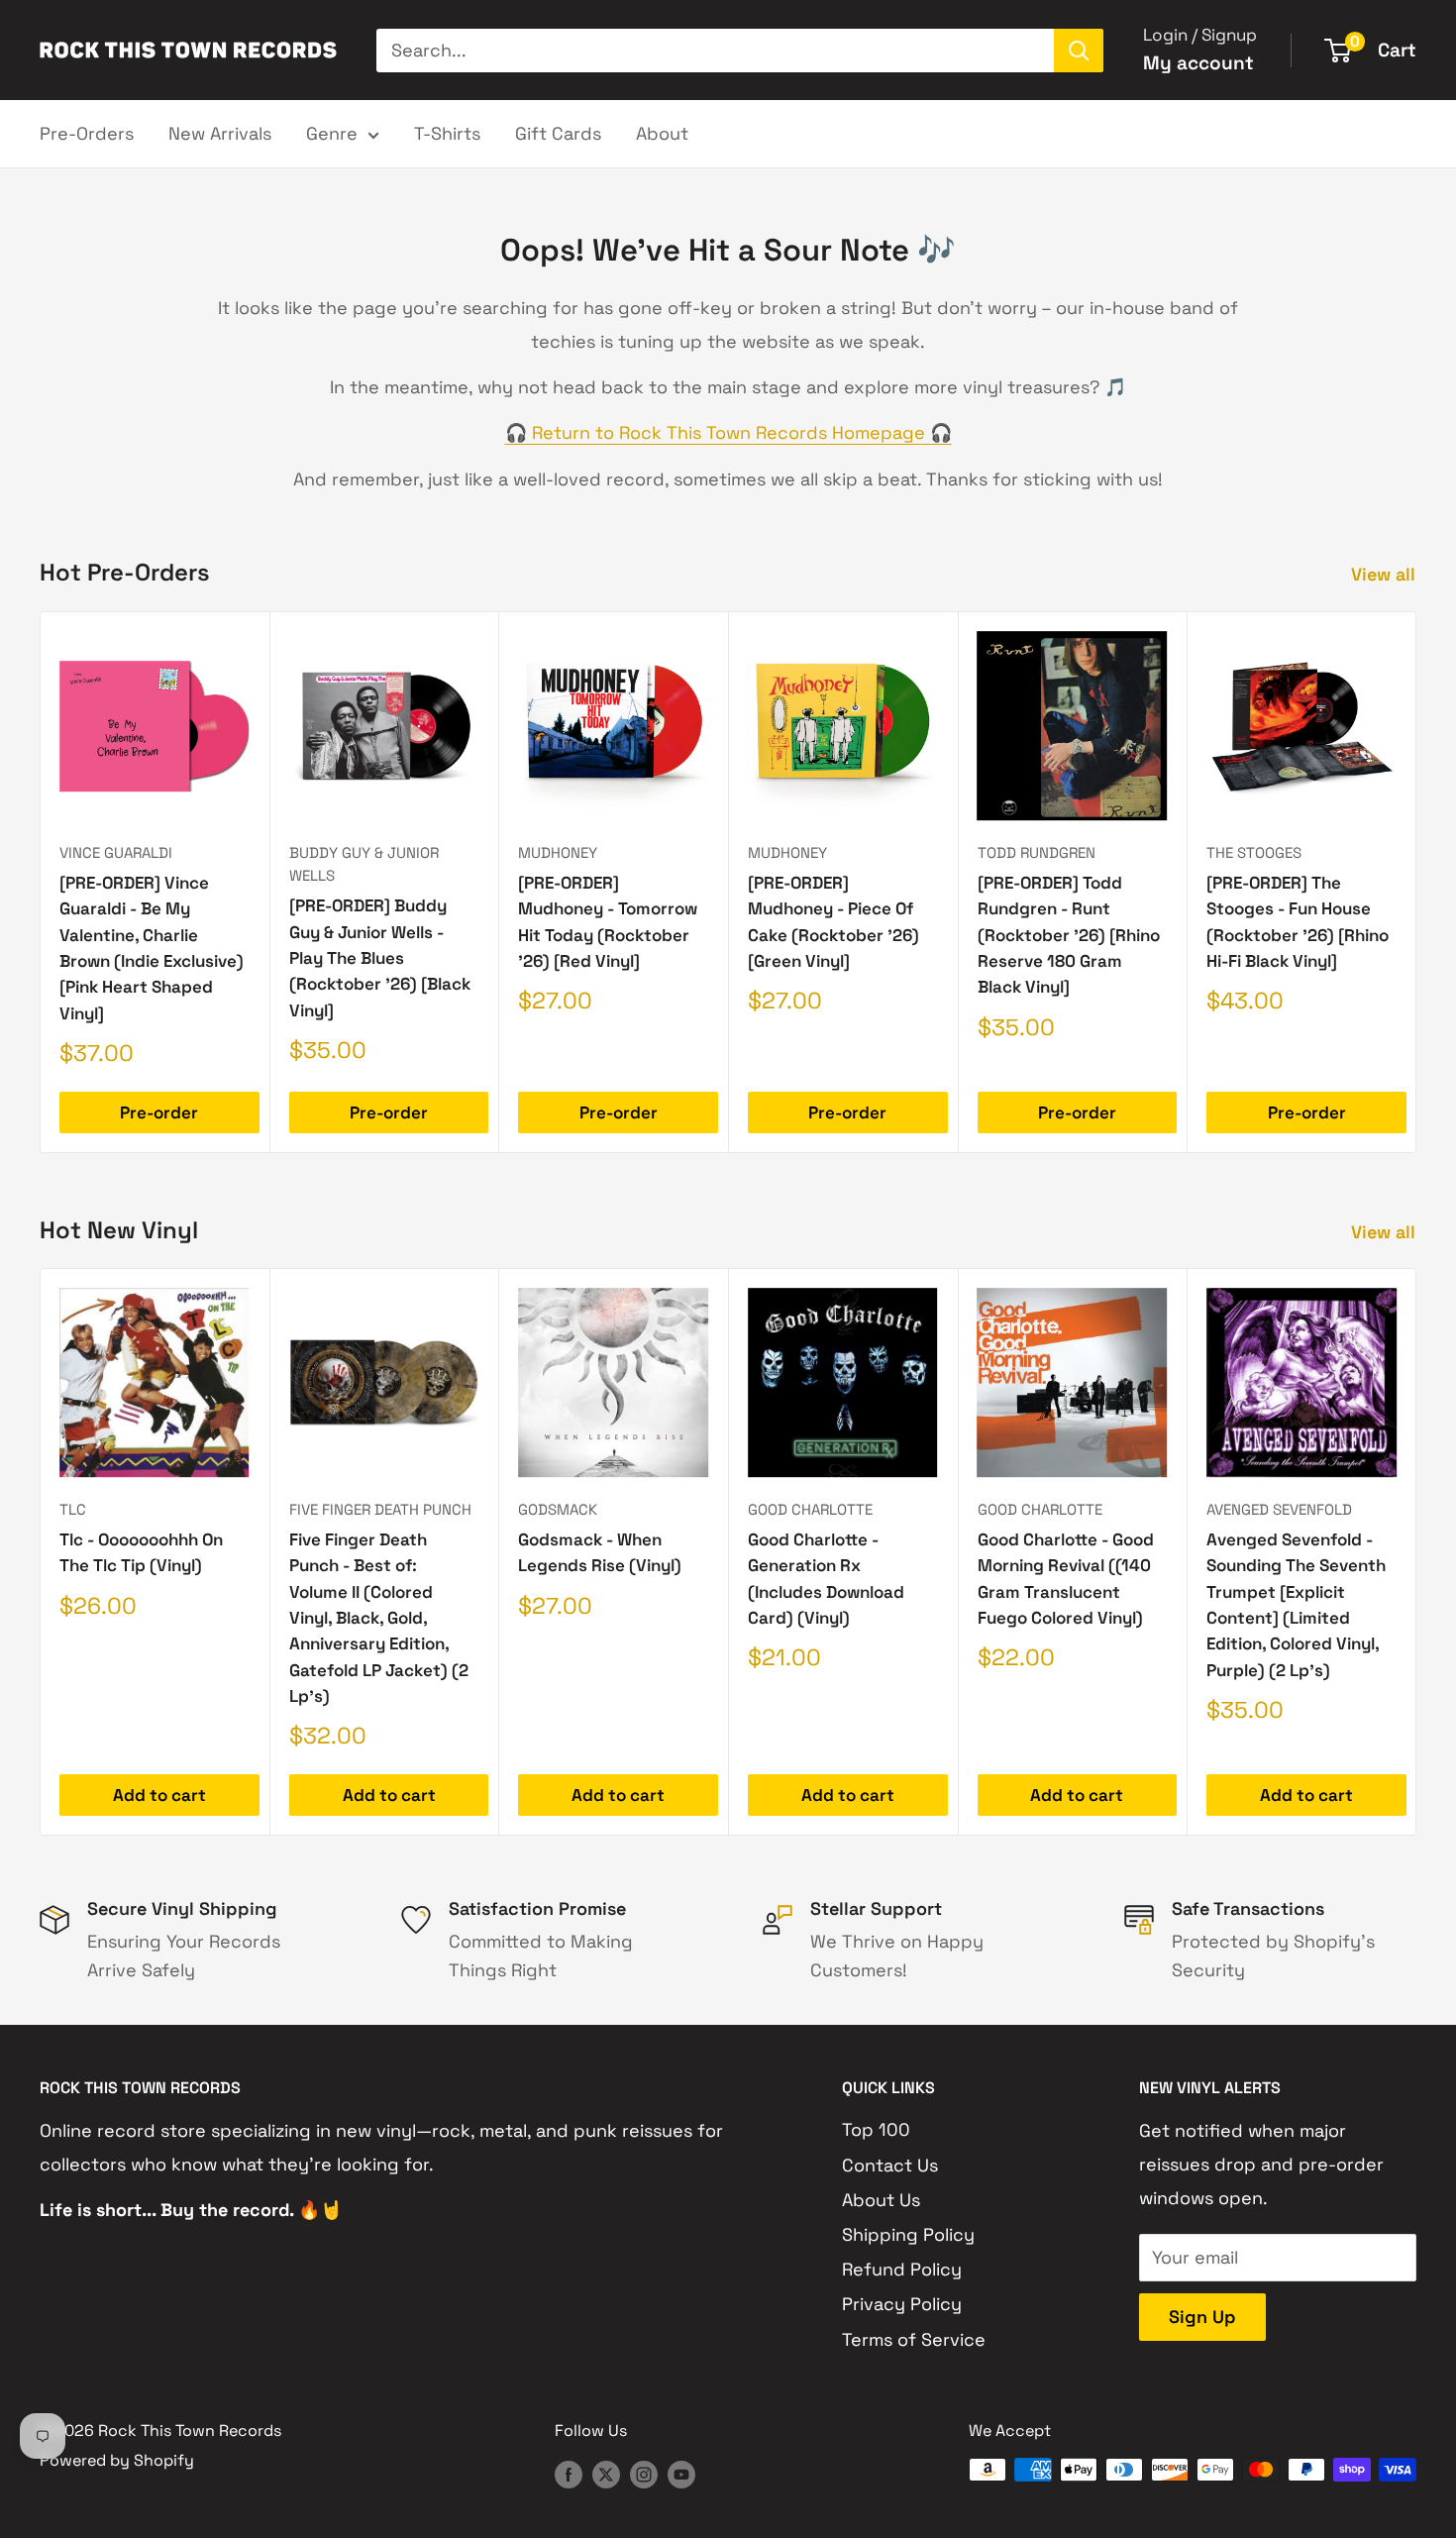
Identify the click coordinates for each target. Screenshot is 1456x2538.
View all (1386, 574)
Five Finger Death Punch (380, 1509)
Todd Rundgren (1037, 852)
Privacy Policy (902, 2304)
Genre (332, 133)
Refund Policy (902, 2269)
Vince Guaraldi (116, 852)
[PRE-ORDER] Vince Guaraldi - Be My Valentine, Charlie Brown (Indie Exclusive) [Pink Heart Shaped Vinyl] (152, 948)
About (662, 133)
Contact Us (890, 2165)
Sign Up (1202, 2317)
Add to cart (159, 1795)
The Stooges (1254, 852)
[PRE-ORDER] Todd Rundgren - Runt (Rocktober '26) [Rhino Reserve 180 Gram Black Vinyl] (1069, 935)
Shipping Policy (908, 2234)
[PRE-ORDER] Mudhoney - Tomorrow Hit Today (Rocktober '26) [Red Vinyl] (608, 922)
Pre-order (159, 1112)
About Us (881, 2200)
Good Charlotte (810, 1509)
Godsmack (558, 1509)
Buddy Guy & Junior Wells (364, 864)
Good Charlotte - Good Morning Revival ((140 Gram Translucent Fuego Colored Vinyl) (1066, 1579)
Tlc (73, 1509)
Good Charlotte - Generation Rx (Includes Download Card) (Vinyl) (826, 1579)
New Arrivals (220, 133)
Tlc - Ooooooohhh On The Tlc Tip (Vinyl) (141, 1552)
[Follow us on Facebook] (569, 2473)
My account (1198, 63)
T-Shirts (447, 133)
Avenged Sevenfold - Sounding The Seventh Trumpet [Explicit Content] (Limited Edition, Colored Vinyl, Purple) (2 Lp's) (1296, 1605)
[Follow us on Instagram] (644, 2473)
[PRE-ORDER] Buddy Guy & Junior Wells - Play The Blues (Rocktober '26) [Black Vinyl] (380, 957)
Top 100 (876, 2129)
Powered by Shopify (117, 2460)
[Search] (1079, 51)
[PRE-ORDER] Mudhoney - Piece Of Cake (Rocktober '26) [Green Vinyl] (833, 922)
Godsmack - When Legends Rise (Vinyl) (600, 1552)
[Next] (1417, 882)
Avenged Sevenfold (1279, 1509)
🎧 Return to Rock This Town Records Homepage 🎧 (728, 432)
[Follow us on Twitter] (606, 2473)
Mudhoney (558, 852)
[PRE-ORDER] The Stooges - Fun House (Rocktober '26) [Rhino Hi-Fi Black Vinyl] (1298, 922)
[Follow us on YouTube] (681, 2473)
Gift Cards (558, 133)
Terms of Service (914, 2339)
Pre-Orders (87, 133)
